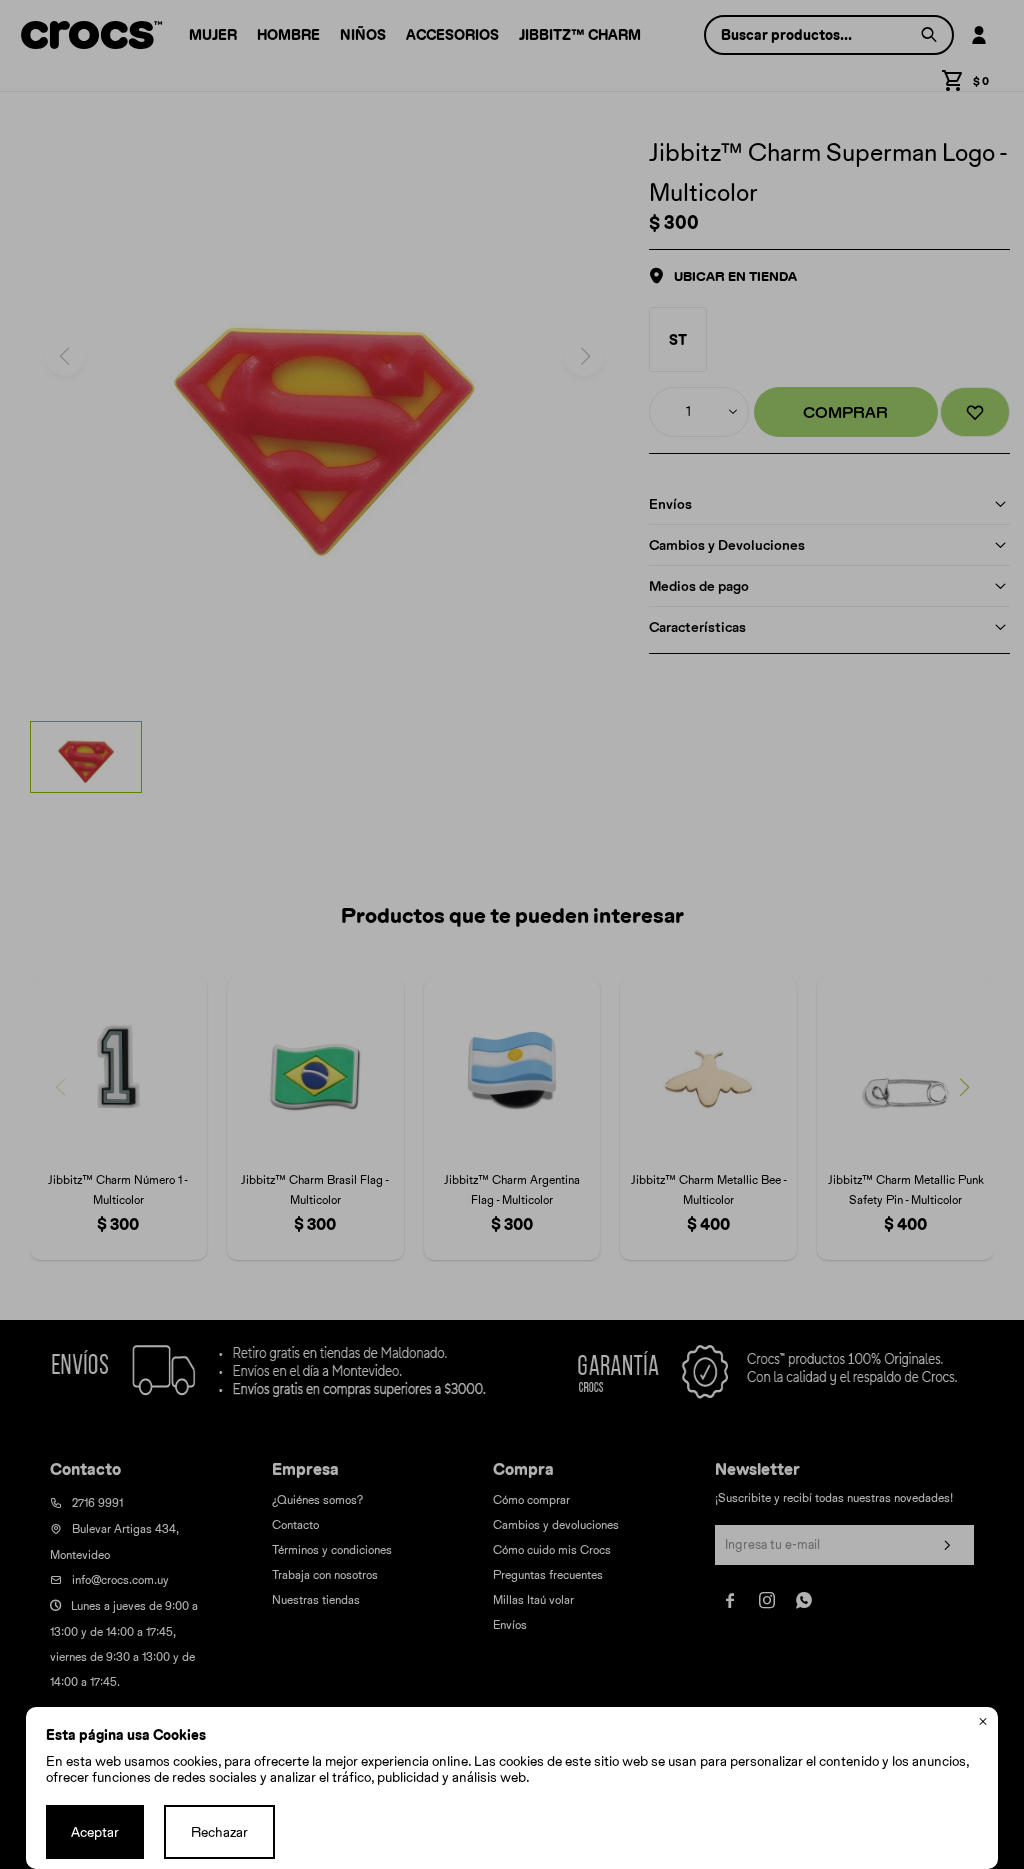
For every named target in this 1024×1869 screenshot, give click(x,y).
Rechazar (219, 1832)
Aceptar (95, 1832)
